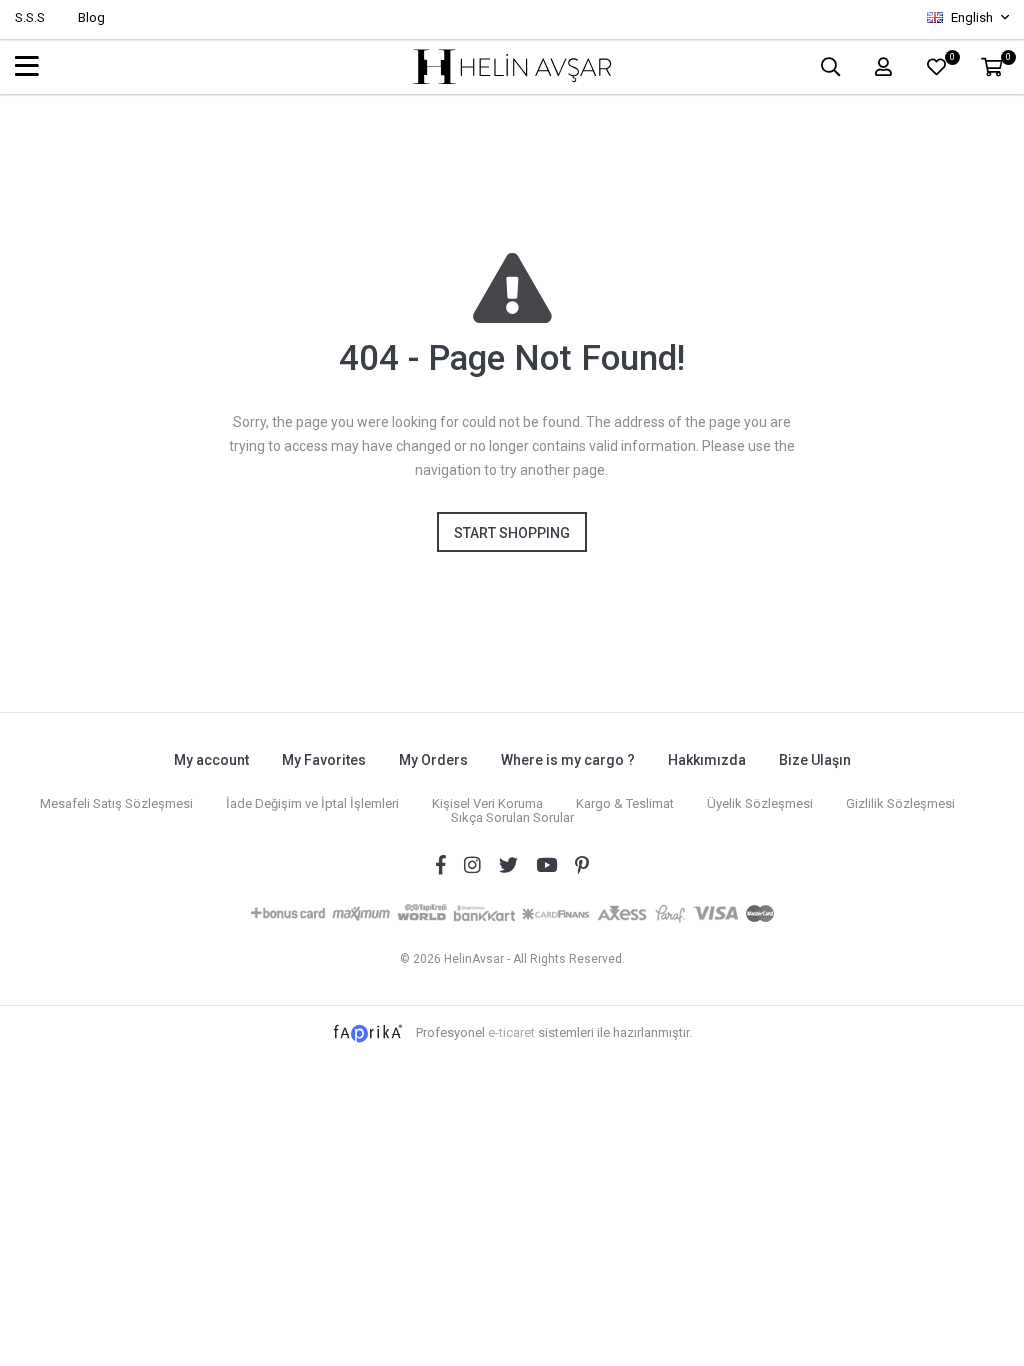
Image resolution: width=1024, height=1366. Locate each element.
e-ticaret (511, 1031)
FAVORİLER (951, 59)
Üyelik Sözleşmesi (760, 803)
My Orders (433, 760)
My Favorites (324, 760)
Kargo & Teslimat (625, 803)
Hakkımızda (707, 760)
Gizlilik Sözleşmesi (900, 803)
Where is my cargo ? (568, 760)
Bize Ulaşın (815, 760)
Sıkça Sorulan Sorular (512, 817)
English (972, 17)
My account (211, 760)
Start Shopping (512, 533)
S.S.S (30, 17)
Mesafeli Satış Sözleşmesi (116, 803)
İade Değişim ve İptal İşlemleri (312, 803)
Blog (91, 17)
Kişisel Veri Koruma (487, 803)
